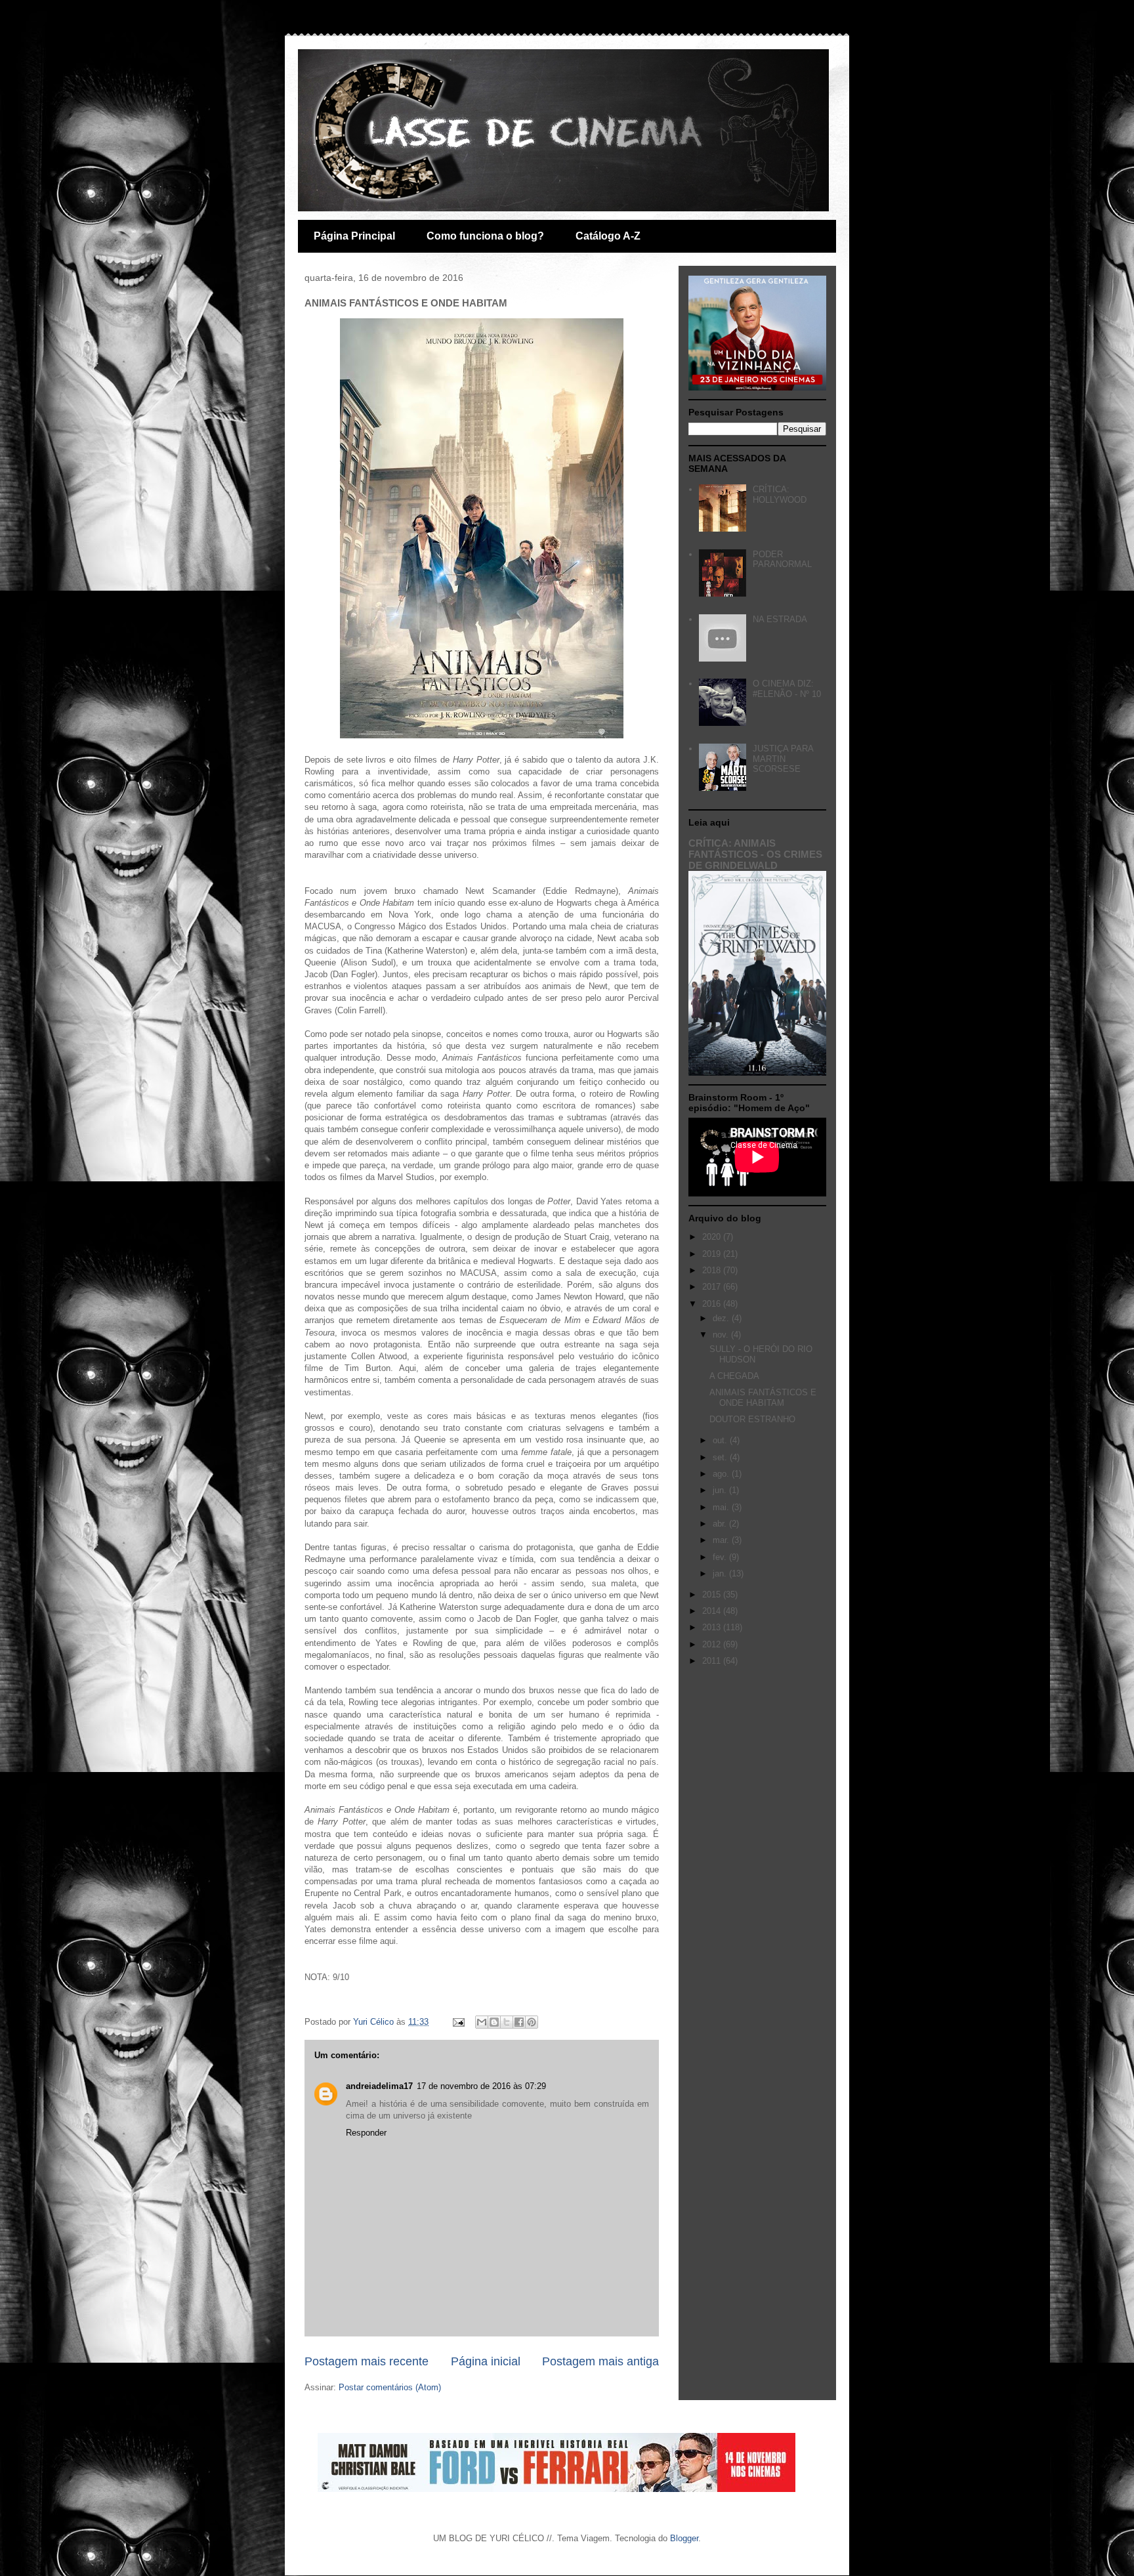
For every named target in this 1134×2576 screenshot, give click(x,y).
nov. (722, 1335)
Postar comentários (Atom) (390, 2387)
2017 (713, 1287)
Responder (366, 2133)
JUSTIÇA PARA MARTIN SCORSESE (783, 759)
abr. (721, 1524)
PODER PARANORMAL (782, 560)
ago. (722, 1474)
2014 (713, 1611)
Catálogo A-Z (608, 236)
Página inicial (486, 2361)
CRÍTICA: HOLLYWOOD (780, 495)
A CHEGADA (734, 1376)
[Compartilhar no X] (507, 2022)
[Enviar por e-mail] (482, 2022)
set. (721, 1457)
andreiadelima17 (379, 2086)
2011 (713, 1661)
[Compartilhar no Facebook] (519, 2022)
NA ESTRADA (780, 619)
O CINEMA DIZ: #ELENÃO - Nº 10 (787, 689)
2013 (713, 1627)
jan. (721, 1573)
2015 (713, 1594)
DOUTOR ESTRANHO (752, 1419)
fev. (721, 1557)
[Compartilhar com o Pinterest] (532, 2022)
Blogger (684, 2538)
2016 (713, 1304)
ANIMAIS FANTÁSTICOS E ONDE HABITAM (763, 1398)
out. (721, 1440)
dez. (722, 1318)
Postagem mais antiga (600, 2361)
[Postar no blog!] (494, 2022)
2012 (713, 1644)
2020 (713, 1237)
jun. (721, 1490)
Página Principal (354, 236)
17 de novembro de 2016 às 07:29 (481, 2086)
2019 (713, 1254)
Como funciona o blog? (485, 236)
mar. (722, 1540)
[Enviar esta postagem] (458, 2022)
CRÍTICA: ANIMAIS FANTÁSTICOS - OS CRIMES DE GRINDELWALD (755, 854)
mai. (722, 1507)
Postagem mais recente (367, 2361)
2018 (713, 1270)
